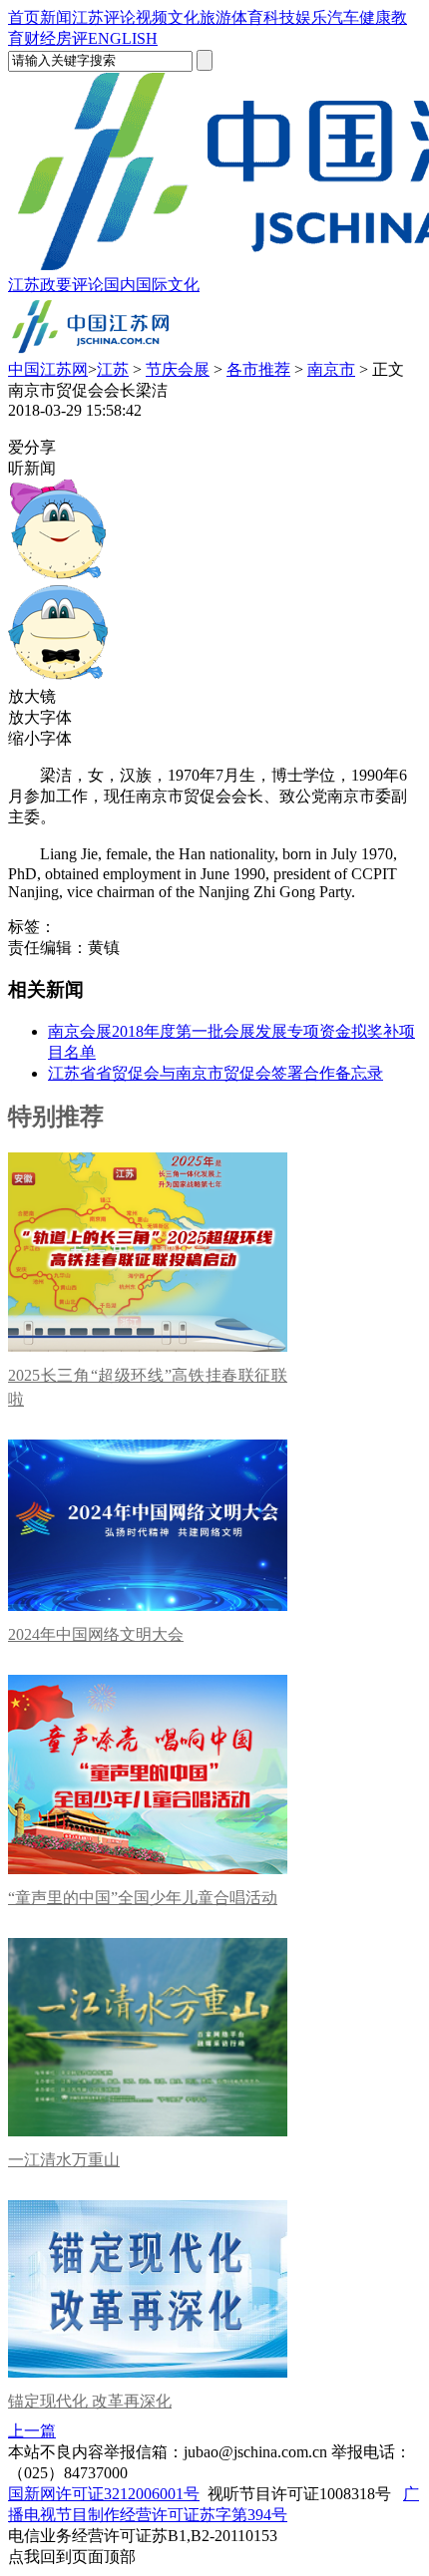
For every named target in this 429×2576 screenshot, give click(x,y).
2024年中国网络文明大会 (96, 1634)
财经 (40, 38)
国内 (120, 285)
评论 (120, 17)
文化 (184, 17)
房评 (72, 38)
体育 (247, 17)
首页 (24, 17)
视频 (152, 17)
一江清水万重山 (64, 2160)
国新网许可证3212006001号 (104, 2494)
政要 (56, 285)
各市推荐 (258, 369)
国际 (152, 285)
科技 (279, 17)
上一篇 (32, 2431)
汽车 (343, 17)
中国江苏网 (48, 369)
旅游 (215, 17)
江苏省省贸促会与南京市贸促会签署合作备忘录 (215, 1073)
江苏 (88, 17)
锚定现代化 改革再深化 (90, 2401)
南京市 (331, 369)
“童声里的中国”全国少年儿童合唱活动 (143, 1898)
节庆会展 (178, 369)
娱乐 (311, 17)
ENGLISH (123, 38)
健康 (375, 17)
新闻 (56, 17)
